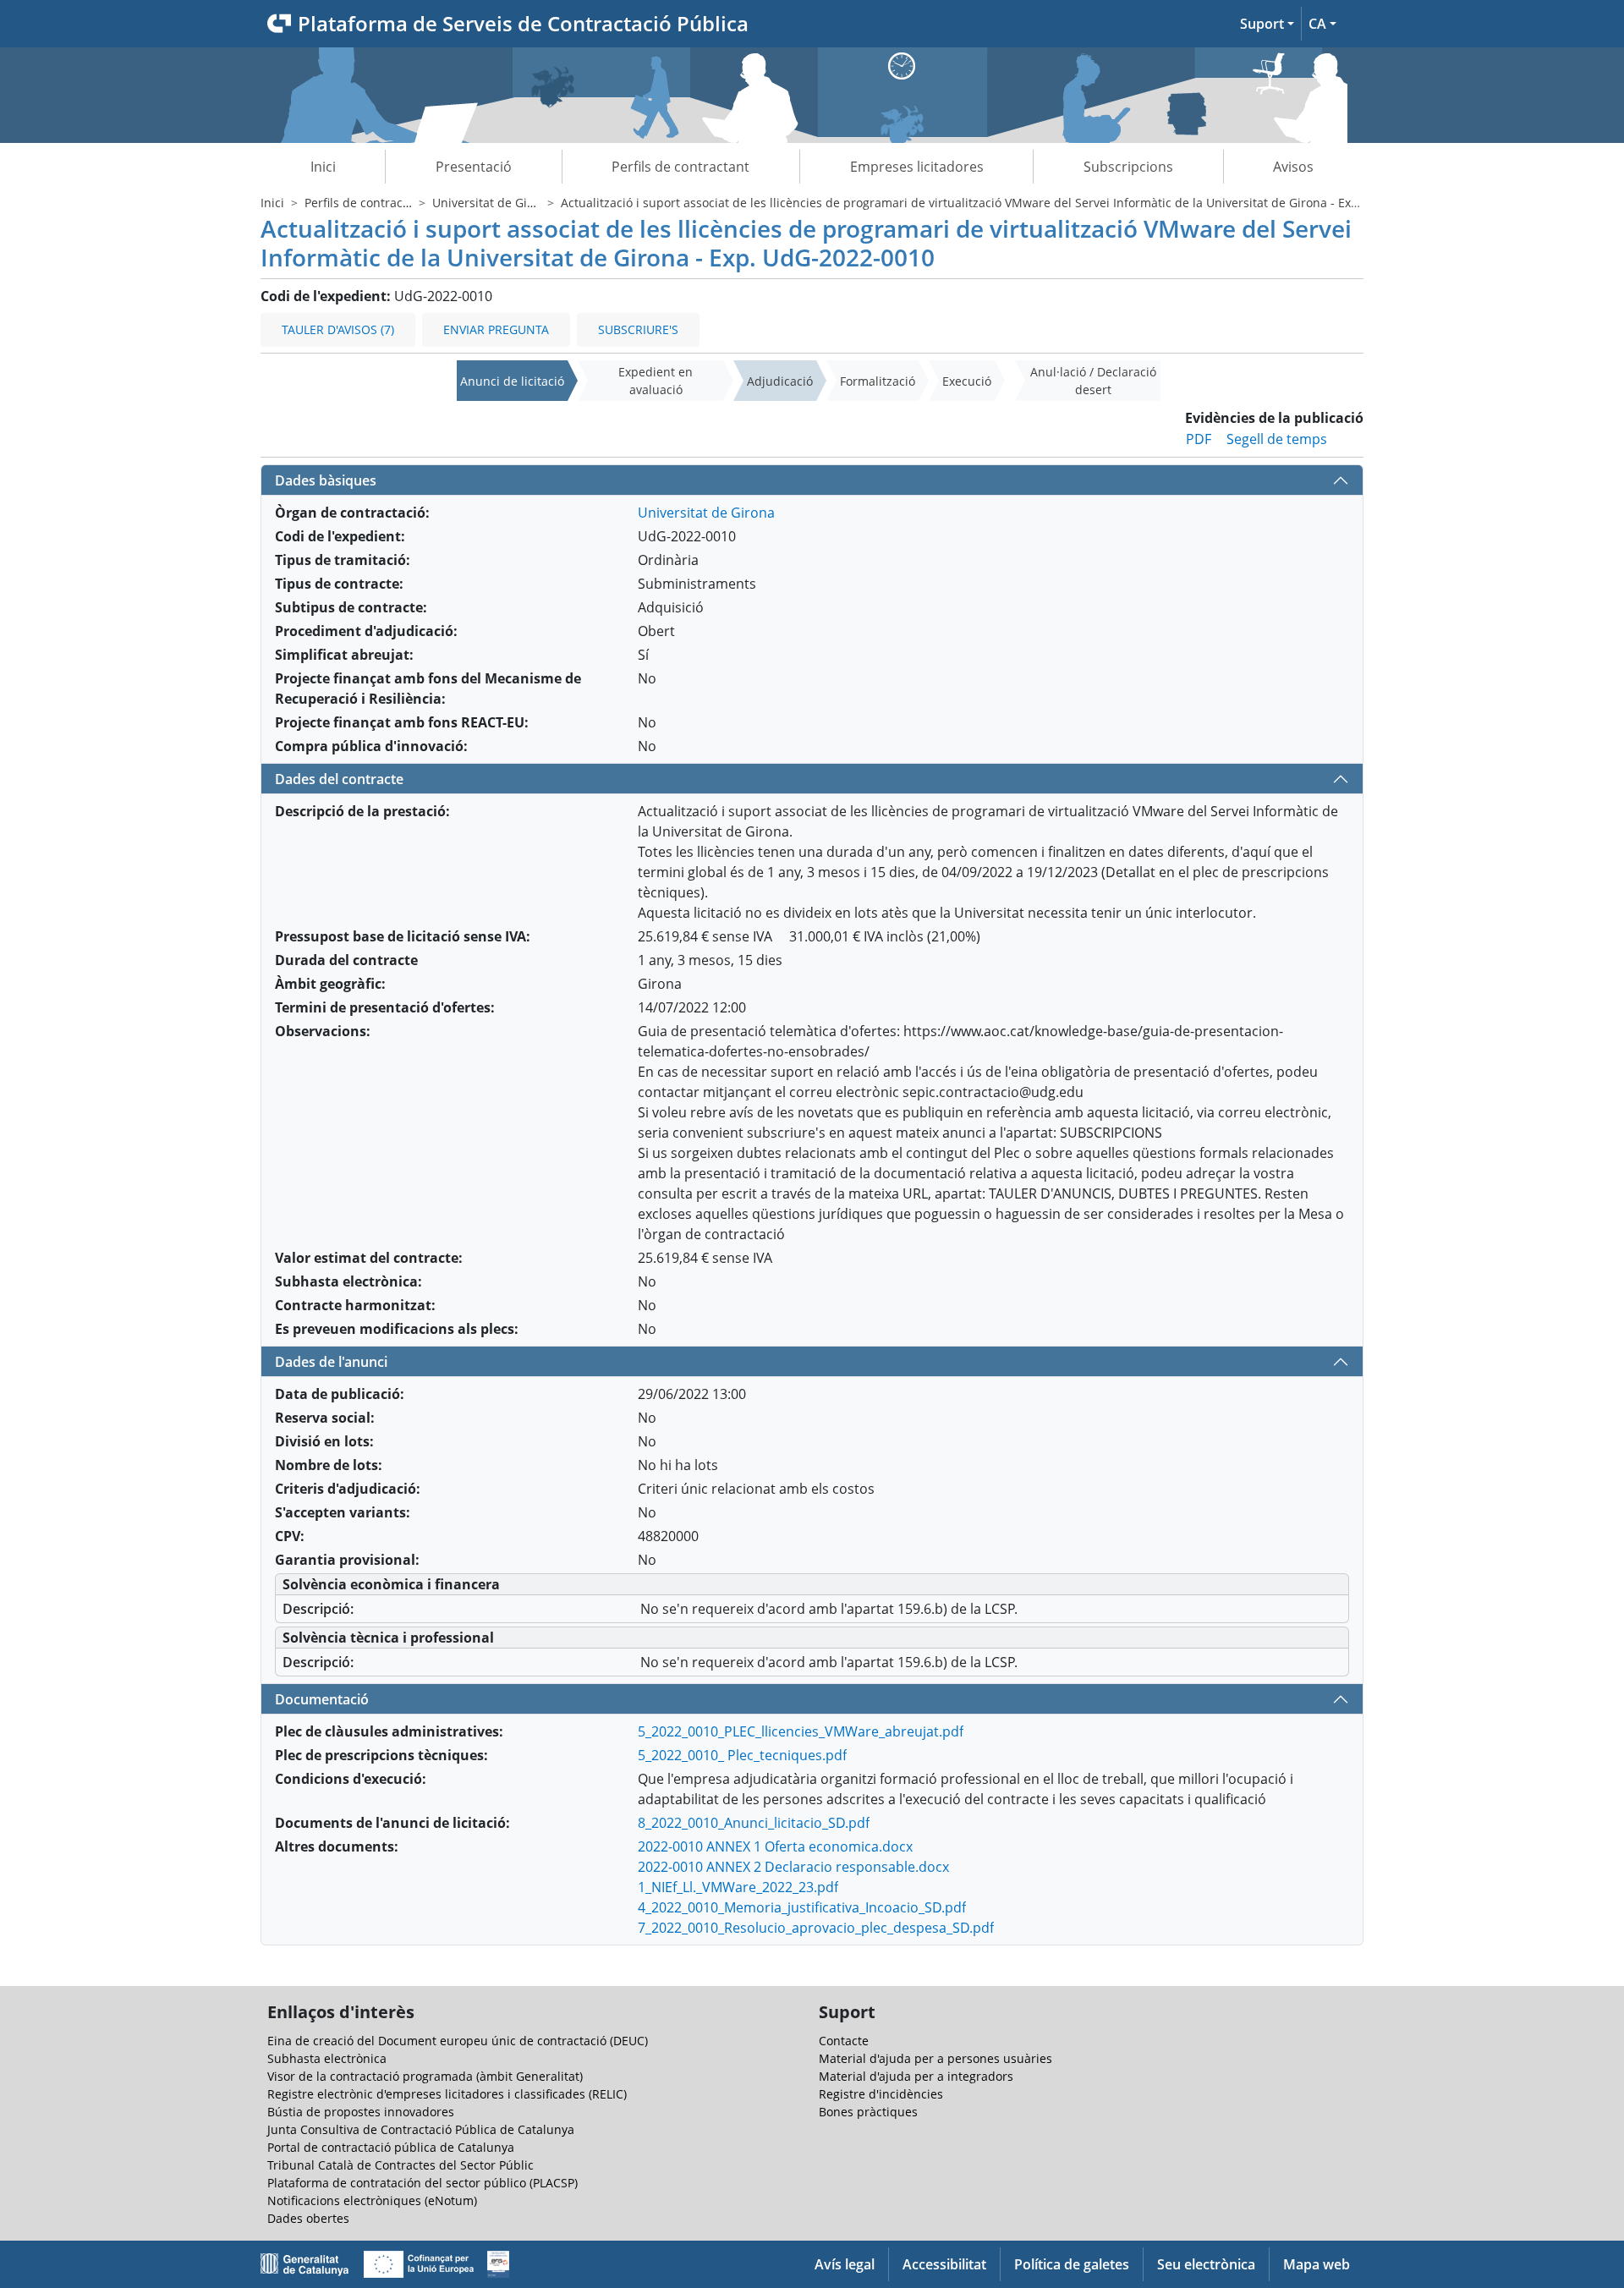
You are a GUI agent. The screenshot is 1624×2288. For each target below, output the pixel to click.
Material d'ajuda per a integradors (916, 2076)
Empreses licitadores (917, 167)
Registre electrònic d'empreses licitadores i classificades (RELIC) (447, 2094)
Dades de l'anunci (331, 1362)
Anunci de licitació (512, 381)
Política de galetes (1072, 2264)
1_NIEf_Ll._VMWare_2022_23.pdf (738, 1887)
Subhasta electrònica (327, 2058)
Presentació (474, 167)
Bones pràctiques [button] (868, 2112)
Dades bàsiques (326, 480)
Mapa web (1317, 2264)
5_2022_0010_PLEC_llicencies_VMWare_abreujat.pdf (801, 1731)
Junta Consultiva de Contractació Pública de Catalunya (421, 2129)
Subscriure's (638, 329)
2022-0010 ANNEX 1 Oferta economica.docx (775, 1846)
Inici (323, 167)
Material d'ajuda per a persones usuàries (935, 2058)
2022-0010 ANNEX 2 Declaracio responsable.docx (793, 1867)
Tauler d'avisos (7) (338, 329)
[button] (1267, 24)
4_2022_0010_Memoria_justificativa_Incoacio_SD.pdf (802, 1907)
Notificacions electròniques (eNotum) (372, 2200)
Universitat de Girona (493, 203)
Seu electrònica (1206, 2264)
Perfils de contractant (680, 167)
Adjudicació (780, 381)
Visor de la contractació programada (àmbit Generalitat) (425, 2076)
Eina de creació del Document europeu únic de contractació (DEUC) (458, 2041)
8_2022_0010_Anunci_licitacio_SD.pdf (754, 1823)
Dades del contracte (339, 779)
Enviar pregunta (496, 329)
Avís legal (845, 2264)
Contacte (844, 2041)
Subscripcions (1128, 167)
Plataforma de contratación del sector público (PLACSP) (422, 2183)
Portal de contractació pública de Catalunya (391, 2147)
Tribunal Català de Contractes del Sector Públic (401, 2165)
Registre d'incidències (881, 2094)
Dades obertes (308, 2218)
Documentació (322, 1699)
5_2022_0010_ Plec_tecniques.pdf (742, 1755)
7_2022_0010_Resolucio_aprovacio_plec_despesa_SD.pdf (816, 1928)
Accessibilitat (944, 2264)
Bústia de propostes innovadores (361, 2112)
